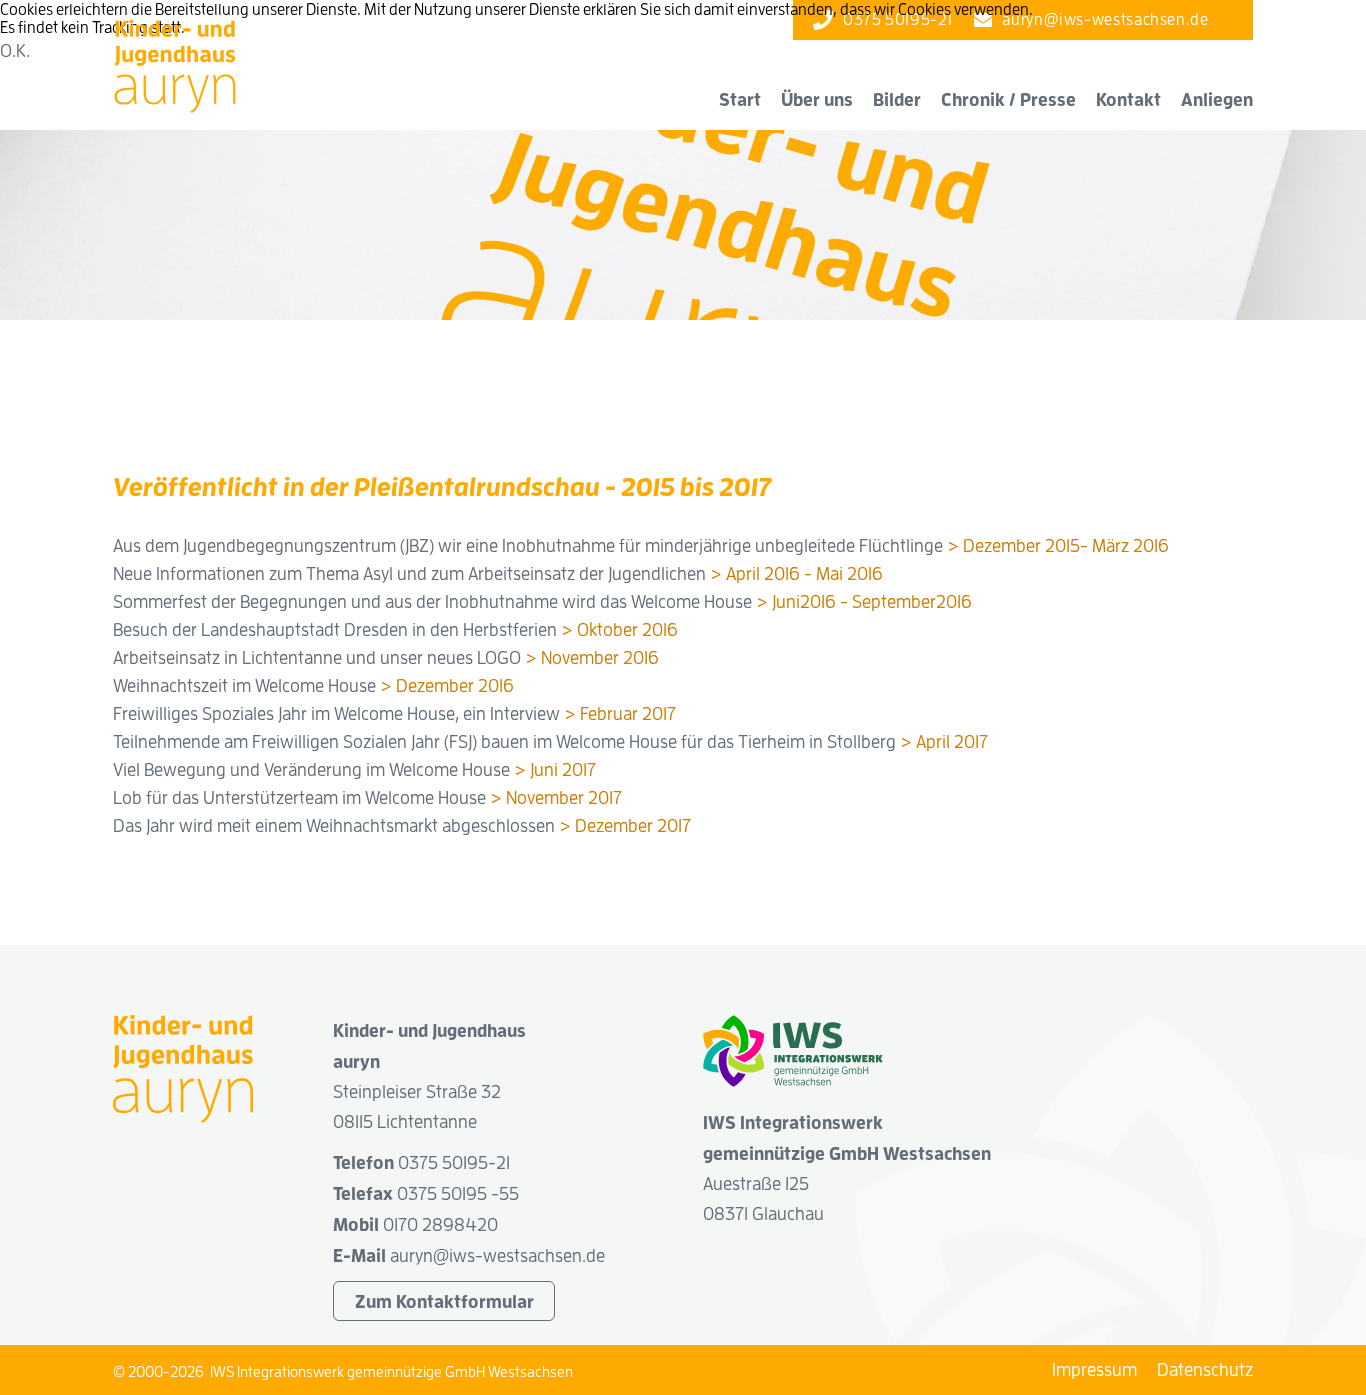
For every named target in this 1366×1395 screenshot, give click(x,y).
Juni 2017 (563, 769)
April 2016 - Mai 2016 (804, 573)
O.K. (15, 50)
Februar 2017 (628, 713)
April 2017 (952, 741)
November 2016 (600, 657)
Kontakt (1128, 99)
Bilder (897, 99)
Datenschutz (1205, 1369)
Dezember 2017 (633, 825)
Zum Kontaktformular (444, 1301)
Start (740, 99)
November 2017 (564, 797)
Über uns (817, 99)
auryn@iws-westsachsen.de (497, 1255)
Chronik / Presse (1008, 99)
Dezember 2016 (455, 685)
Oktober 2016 (627, 629)
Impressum (1094, 1369)
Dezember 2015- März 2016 (1066, 545)
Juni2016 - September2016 (872, 601)
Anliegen (1217, 99)
